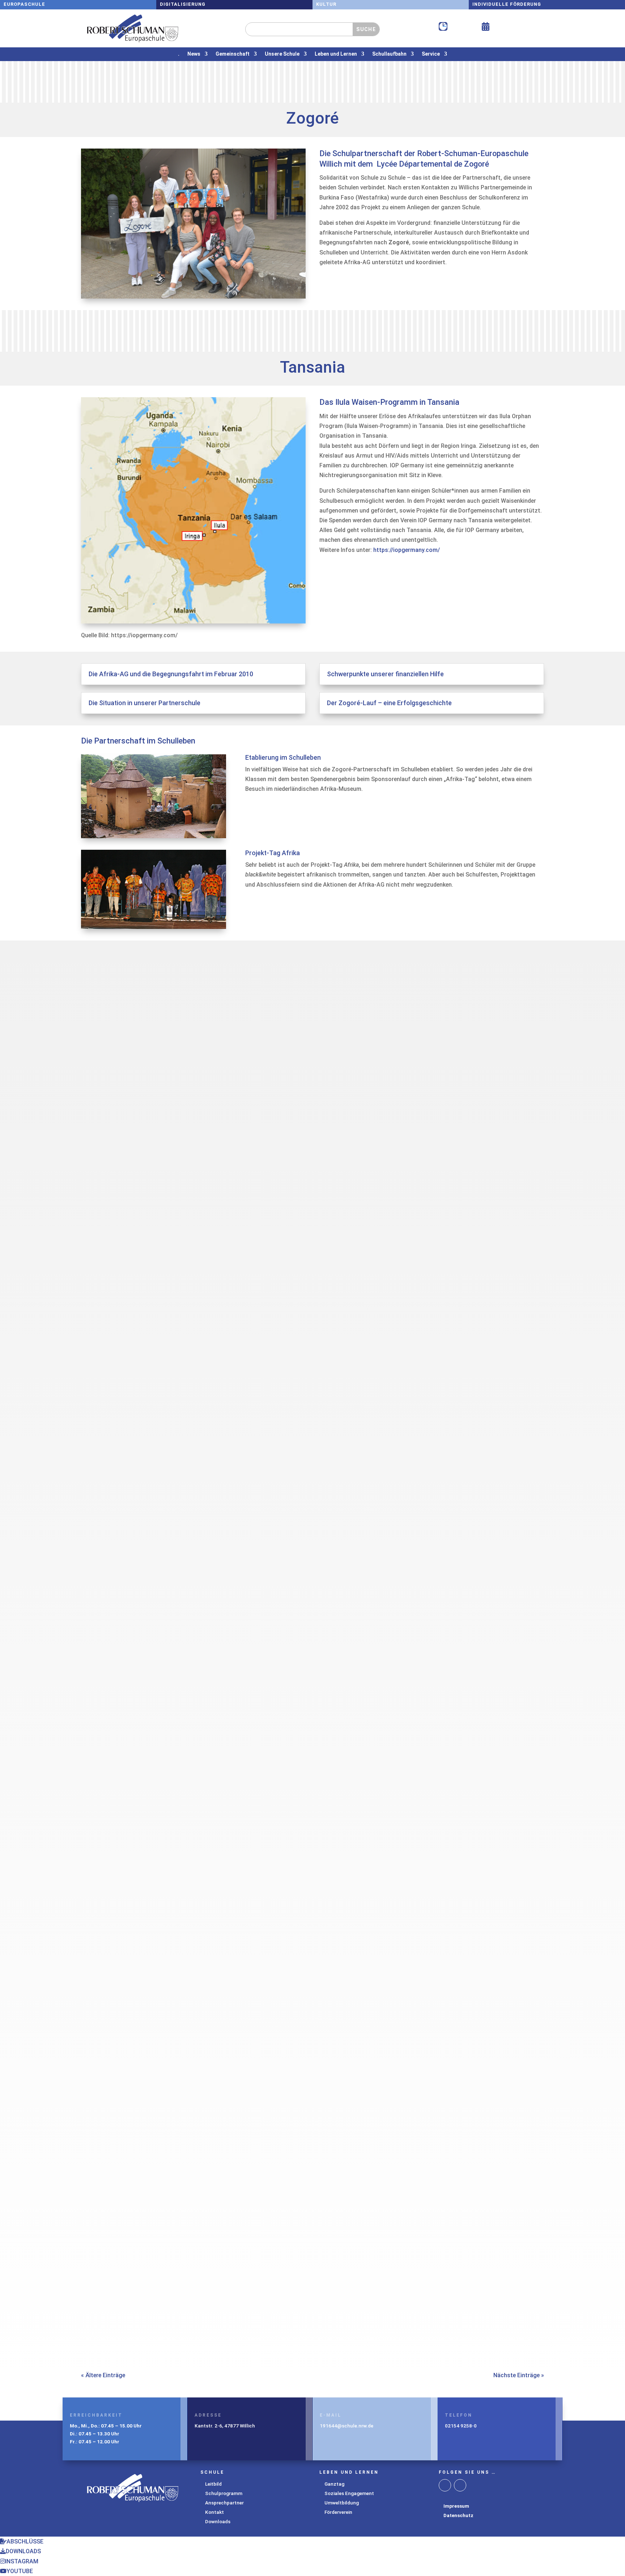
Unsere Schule (282, 54)
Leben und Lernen (336, 54)
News (194, 54)
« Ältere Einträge (103, 2375)
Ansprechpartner (224, 2503)
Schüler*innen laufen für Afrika (140, 1590)
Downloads (218, 2521)
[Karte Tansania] (193, 622)
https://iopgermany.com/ (407, 550)
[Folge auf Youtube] (460, 2485)
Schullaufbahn (389, 54)
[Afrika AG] (193, 297)
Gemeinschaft (233, 54)
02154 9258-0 (461, 2426)
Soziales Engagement (349, 2493)
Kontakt (214, 2512)
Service (431, 54)
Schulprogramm (224, 2493)
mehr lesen (103, 1280)
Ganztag (334, 2484)
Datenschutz (458, 2515)
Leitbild (213, 2484)
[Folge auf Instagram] (445, 2485)
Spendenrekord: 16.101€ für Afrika (147, 1235)
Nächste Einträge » (519, 2375)
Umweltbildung (342, 2503)
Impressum (456, 2506)
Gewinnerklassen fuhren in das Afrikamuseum (165, 2301)
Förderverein (338, 2512)
